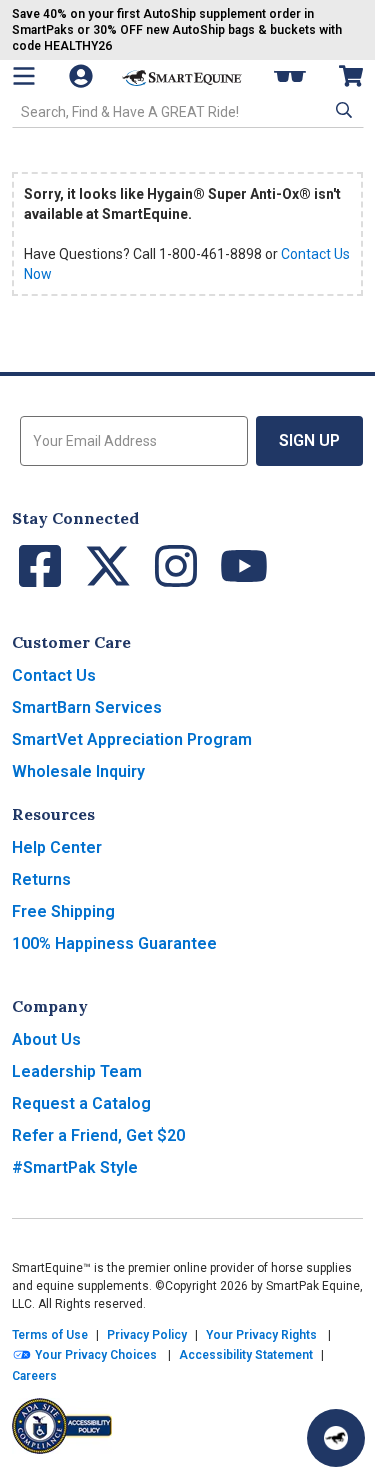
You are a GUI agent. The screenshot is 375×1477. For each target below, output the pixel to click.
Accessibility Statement (246, 1355)
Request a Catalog (81, 1103)
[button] (342, 110)
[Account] (83, 76)
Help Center (57, 847)
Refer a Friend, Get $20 (98, 1135)
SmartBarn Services (87, 707)
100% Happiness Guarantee (114, 943)
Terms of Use (50, 1335)
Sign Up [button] (309, 440)
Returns (41, 879)
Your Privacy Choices (94, 1355)
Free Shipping (63, 911)
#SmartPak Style (75, 1167)
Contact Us (54, 675)
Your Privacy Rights (261, 1335)
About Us (46, 1039)
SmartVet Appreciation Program (132, 739)
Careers (34, 1376)
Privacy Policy (147, 1335)
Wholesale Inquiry (78, 771)
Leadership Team (77, 1071)
